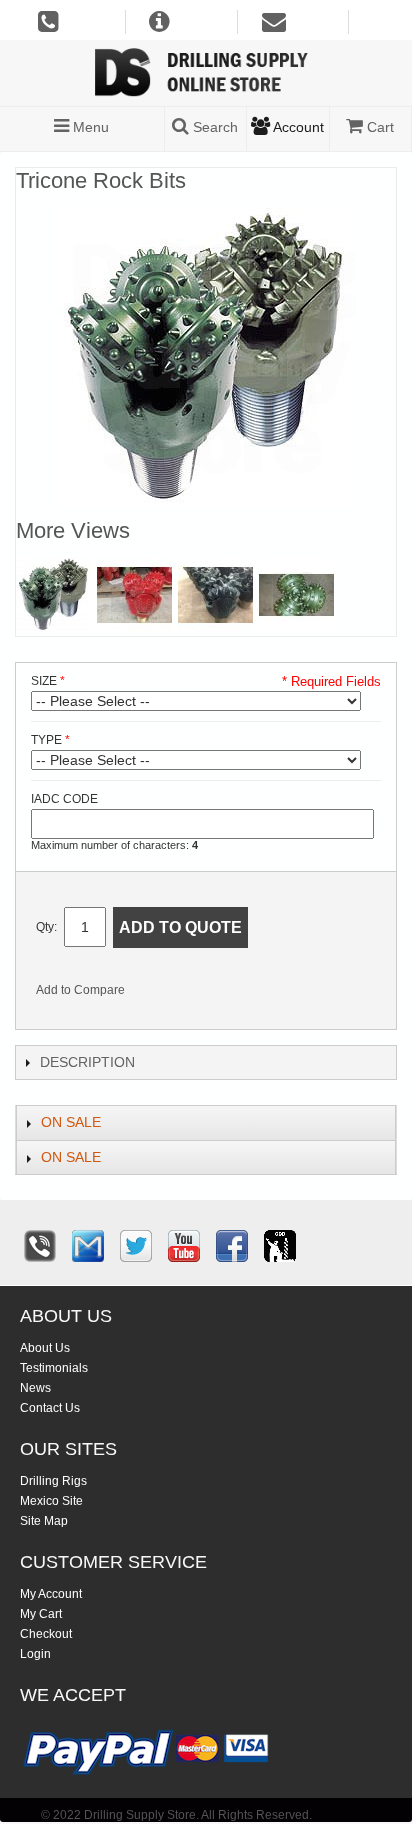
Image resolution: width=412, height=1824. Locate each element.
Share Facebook (207, 994)
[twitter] (136, 1246)
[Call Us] (40, 1246)
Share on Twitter (247, 994)
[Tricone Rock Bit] (53, 594)
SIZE (44, 681)
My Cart (41, 1614)
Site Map (44, 1521)
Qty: (46, 927)
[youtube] (184, 1246)
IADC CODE (64, 799)
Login (35, 1654)
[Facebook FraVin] (232, 1246)
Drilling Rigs (53, 1481)
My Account (51, 1594)
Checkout (46, 1634)
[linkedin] (280, 1246)
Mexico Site (51, 1501)
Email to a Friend (167, 994)
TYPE (46, 740)
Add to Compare (80, 990)
